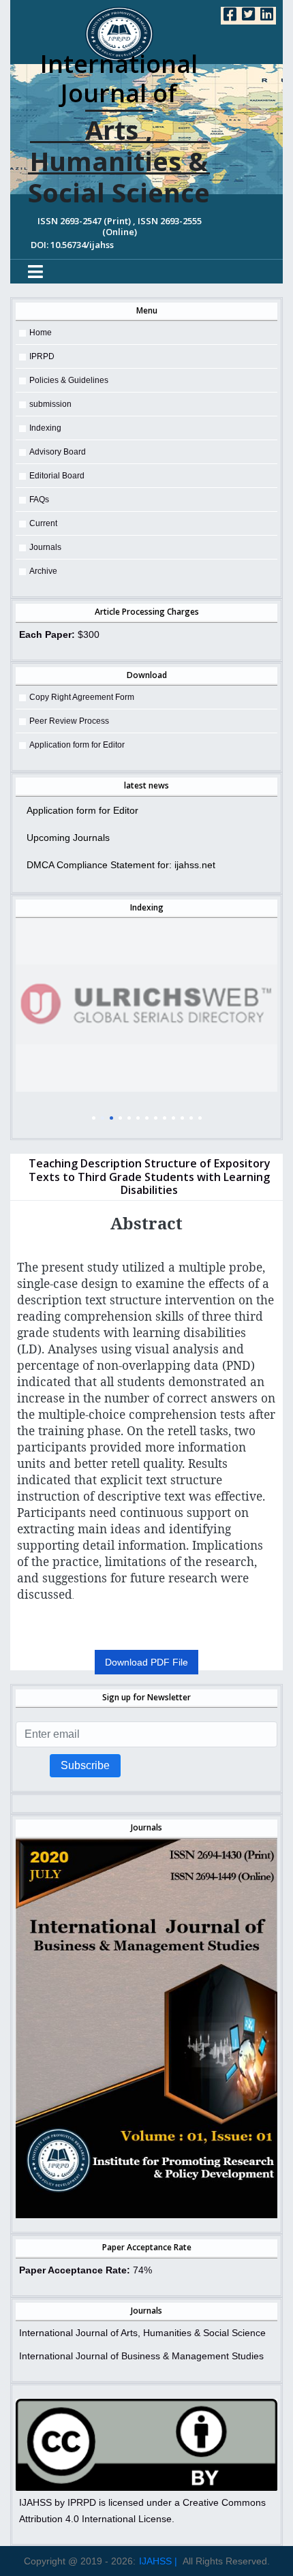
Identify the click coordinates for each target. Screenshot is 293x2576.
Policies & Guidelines (69, 380)
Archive (43, 571)
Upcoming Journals (68, 838)
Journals (45, 547)
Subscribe (85, 1765)
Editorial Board (57, 476)
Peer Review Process (69, 721)
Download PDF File (146, 1662)
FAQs (39, 500)
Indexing (45, 428)
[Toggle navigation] (35, 272)
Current (43, 523)
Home (41, 333)
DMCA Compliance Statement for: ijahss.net (121, 865)
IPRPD (42, 356)
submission (50, 404)
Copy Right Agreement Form (82, 697)
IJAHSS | (158, 2561)
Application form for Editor (77, 745)
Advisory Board (58, 452)
